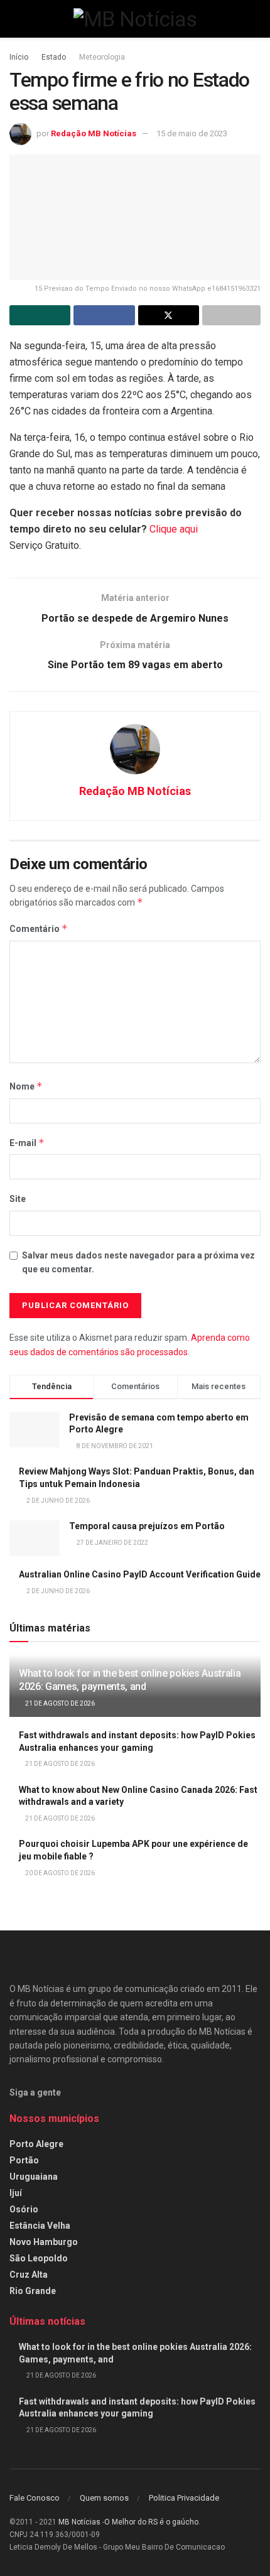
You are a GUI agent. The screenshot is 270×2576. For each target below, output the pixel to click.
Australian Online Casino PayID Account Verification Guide (140, 1574)
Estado (54, 57)
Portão (24, 2160)
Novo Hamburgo (44, 2242)
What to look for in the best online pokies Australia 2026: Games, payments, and (130, 1680)
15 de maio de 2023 (192, 133)
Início (19, 57)
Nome (26, 1086)
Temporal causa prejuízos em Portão (147, 1526)
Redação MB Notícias (94, 133)
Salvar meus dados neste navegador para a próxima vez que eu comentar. (138, 1262)
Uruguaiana (34, 2177)
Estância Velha (40, 2226)
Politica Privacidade (184, 2498)
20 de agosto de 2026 (59, 1873)
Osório (24, 2209)
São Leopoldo (39, 2258)
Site (18, 1199)
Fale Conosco (35, 2498)
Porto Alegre (36, 2144)
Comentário (39, 928)
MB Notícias (79, 2522)
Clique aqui (174, 529)
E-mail (27, 1143)
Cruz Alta (29, 2275)
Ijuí (16, 2193)
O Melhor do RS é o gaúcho (151, 2522)
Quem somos (104, 2498)
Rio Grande (33, 2291)
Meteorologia (102, 57)
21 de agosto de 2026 (59, 1703)
